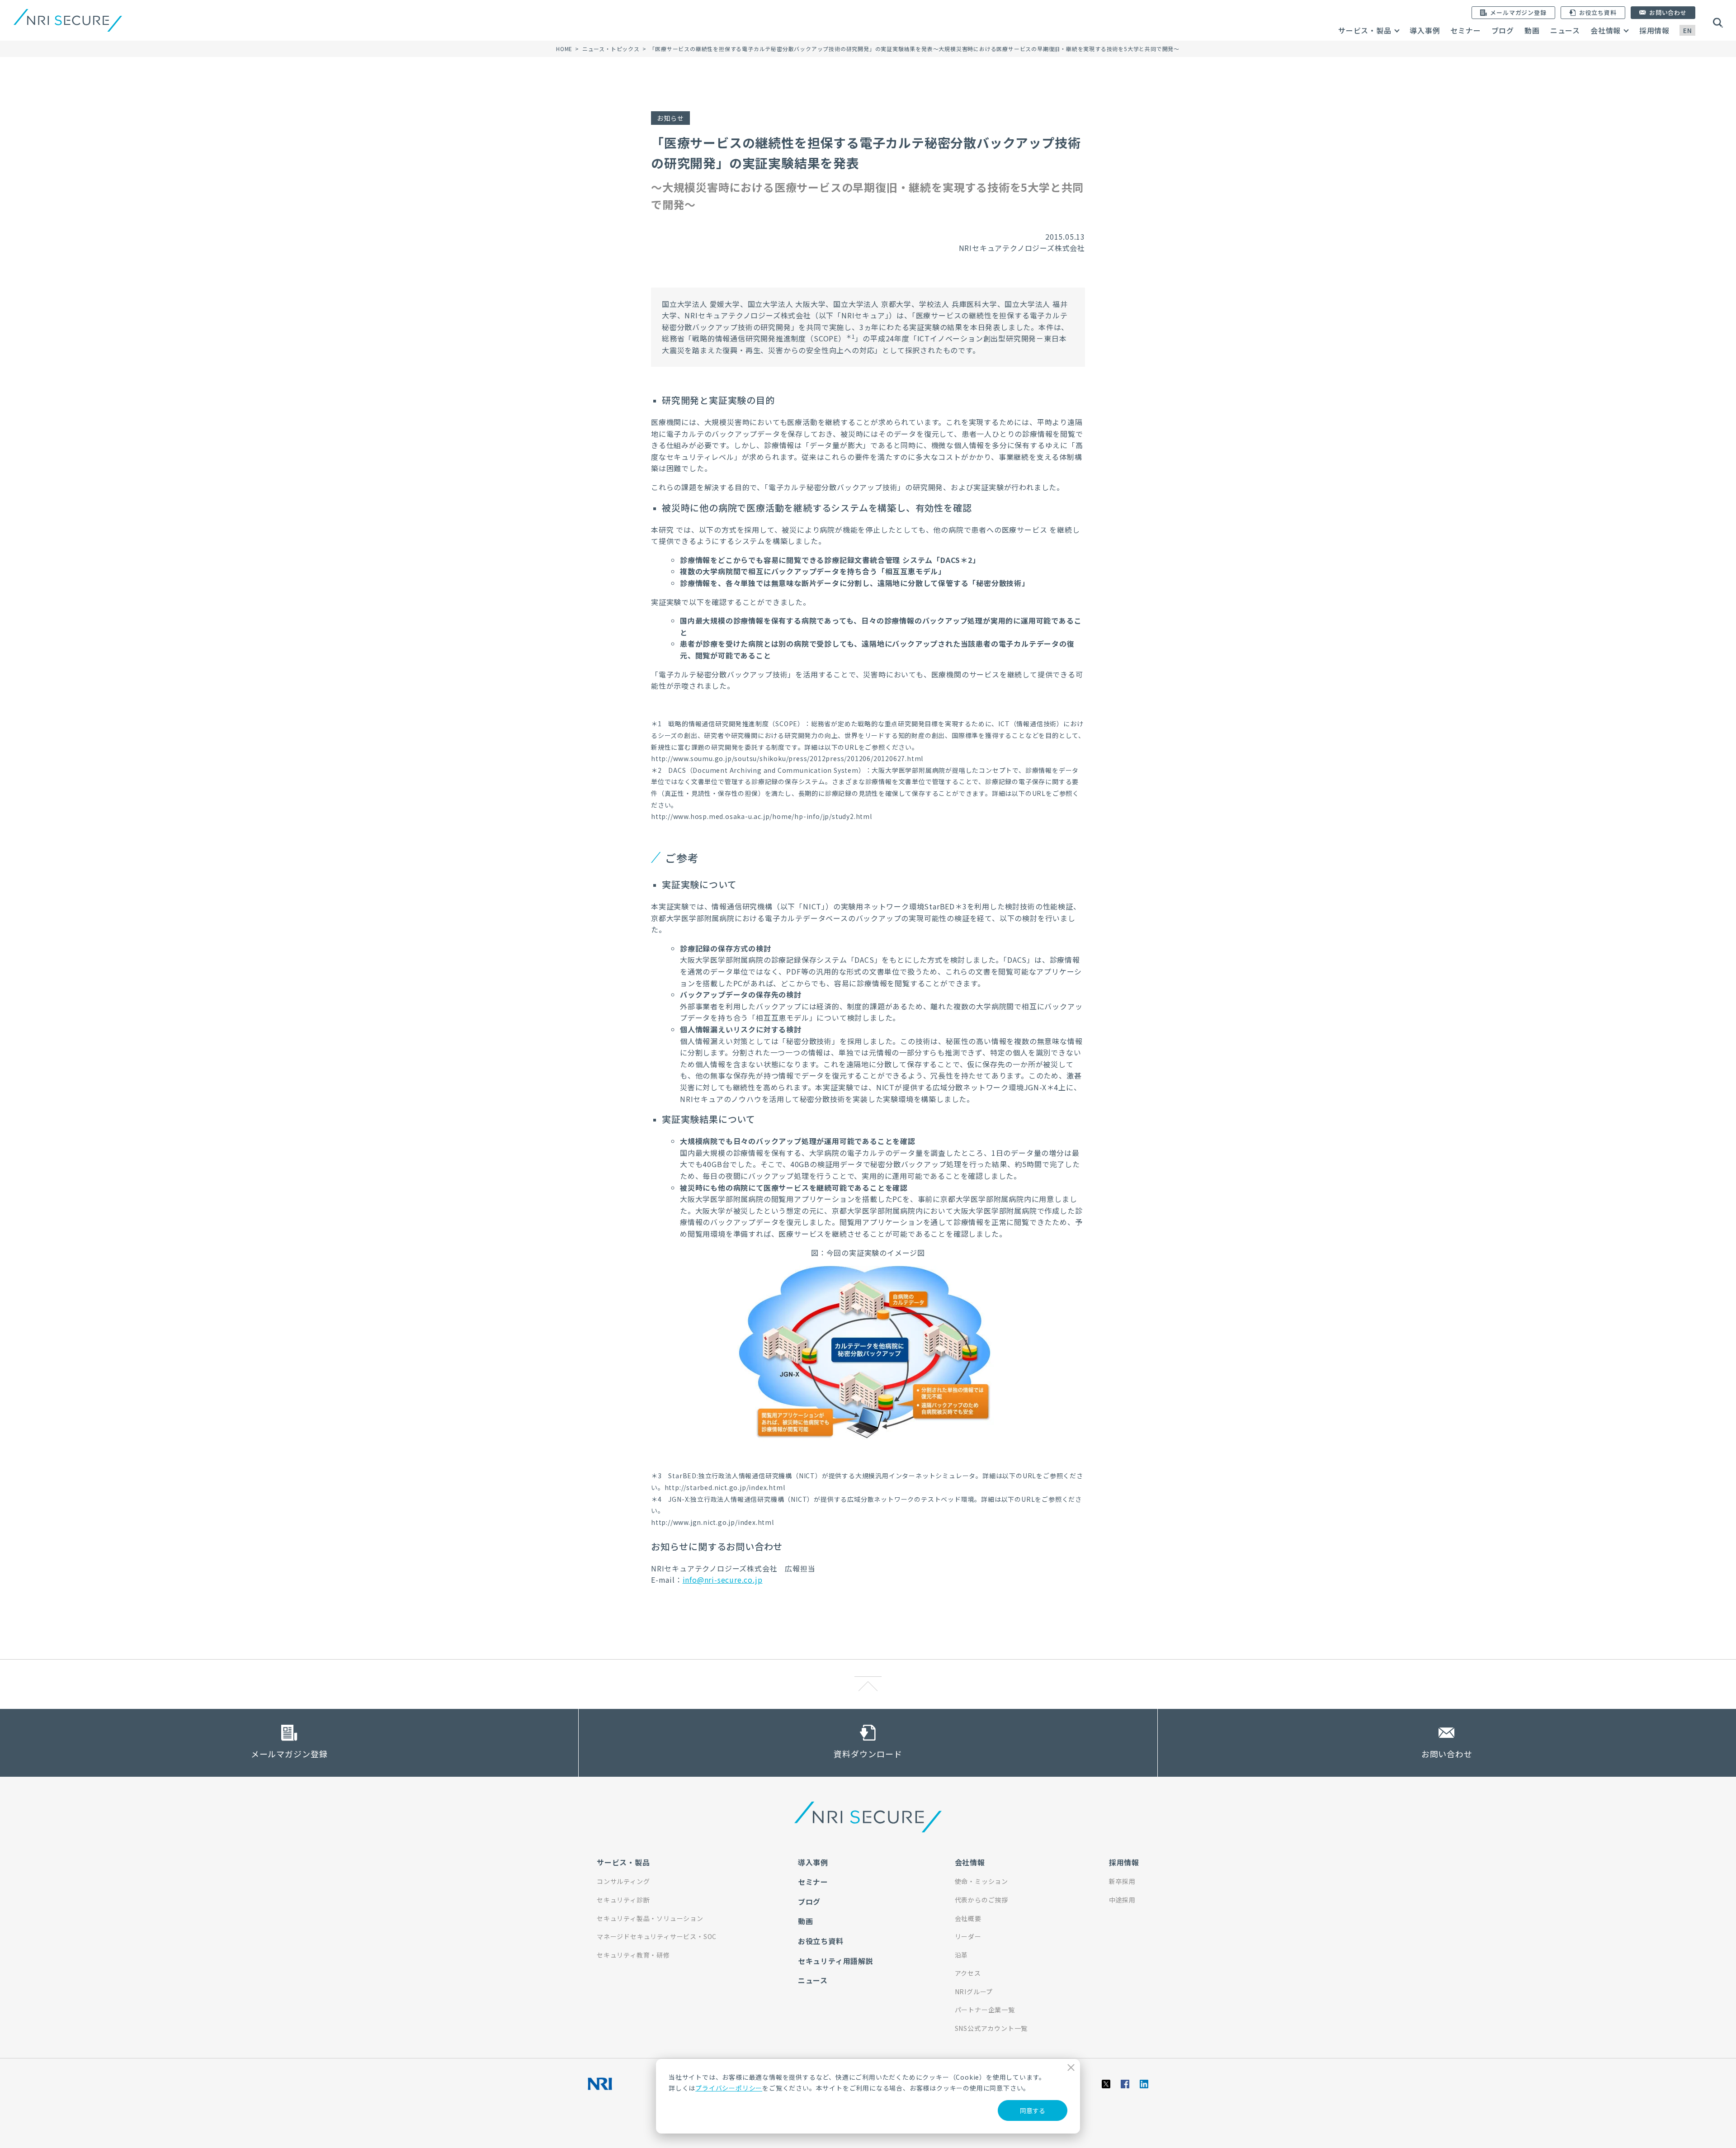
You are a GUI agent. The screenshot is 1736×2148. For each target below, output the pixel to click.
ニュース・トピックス (611, 49)
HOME (564, 49)
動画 (1532, 30)
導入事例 (1425, 30)
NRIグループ (974, 1992)
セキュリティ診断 (623, 1900)
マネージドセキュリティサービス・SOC (657, 1936)
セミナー (1465, 30)
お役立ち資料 (821, 1941)
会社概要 (968, 1918)
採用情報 (1654, 30)
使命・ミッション (981, 1881)
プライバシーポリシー (729, 2088)
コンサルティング (623, 1881)
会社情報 (1606, 30)
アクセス (968, 1973)
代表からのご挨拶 (981, 1900)
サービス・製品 (1365, 30)
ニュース (1565, 30)
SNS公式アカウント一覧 (991, 2028)
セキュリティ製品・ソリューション (650, 1918)
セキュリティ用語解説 (836, 1961)
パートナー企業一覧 (985, 2010)
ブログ (1503, 30)
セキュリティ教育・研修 (633, 1955)
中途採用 (1122, 1900)
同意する (1033, 2110)
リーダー (968, 1936)
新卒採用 (1122, 1881)
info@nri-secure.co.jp (723, 1580)
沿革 (962, 1955)
